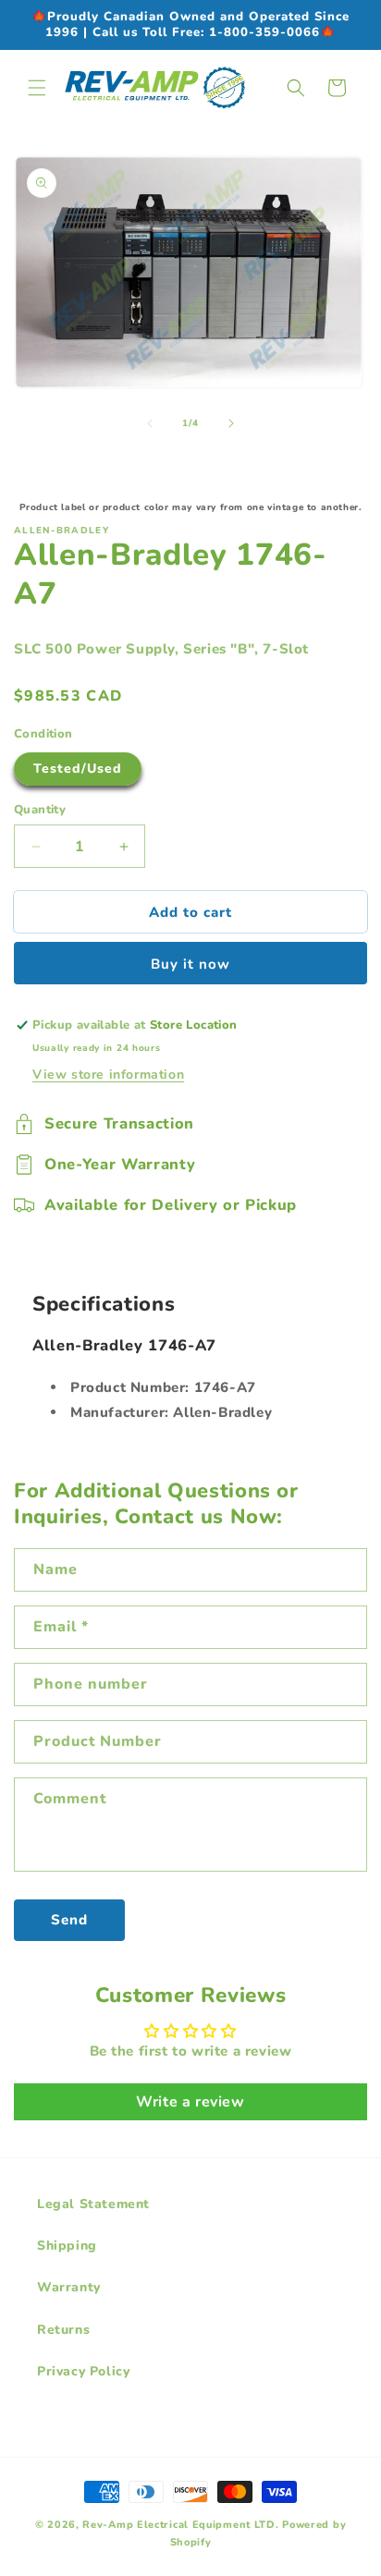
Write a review (190, 2102)
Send (69, 1920)
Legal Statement (93, 2204)
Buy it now (190, 964)
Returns (63, 2330)
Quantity (40, 810)
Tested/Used (78, 769)
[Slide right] (231, 423)
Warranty (69, 2287)
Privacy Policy (83, 2371)
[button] (37, 88)
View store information (108, 1074)
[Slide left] (150, 423)
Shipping (67, 2246)
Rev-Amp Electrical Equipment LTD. (180, 2525)
